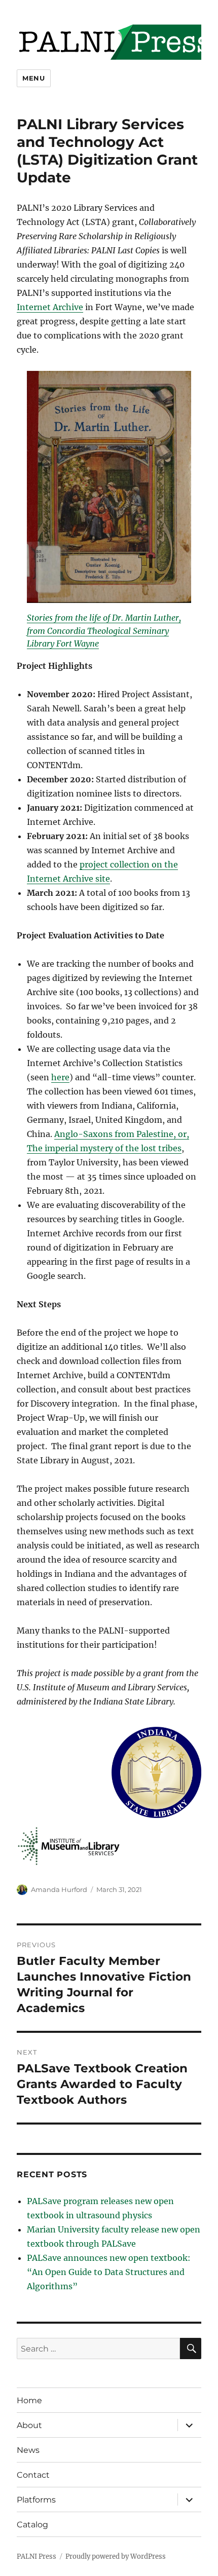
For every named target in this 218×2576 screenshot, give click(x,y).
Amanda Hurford (59, 1889)
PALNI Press (37, 2556)
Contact (33, 2475)
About (29, 2425)
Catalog (32, 2525)
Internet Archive (50, 307)
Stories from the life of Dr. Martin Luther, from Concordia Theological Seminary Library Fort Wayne (104, 631)
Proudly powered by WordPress (116, 2556)
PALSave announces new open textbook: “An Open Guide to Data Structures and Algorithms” (109, 2272)
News (28, 2450)
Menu (33, 78)
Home (29, 2400)
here (60, 1077)
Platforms (36, 2500)
